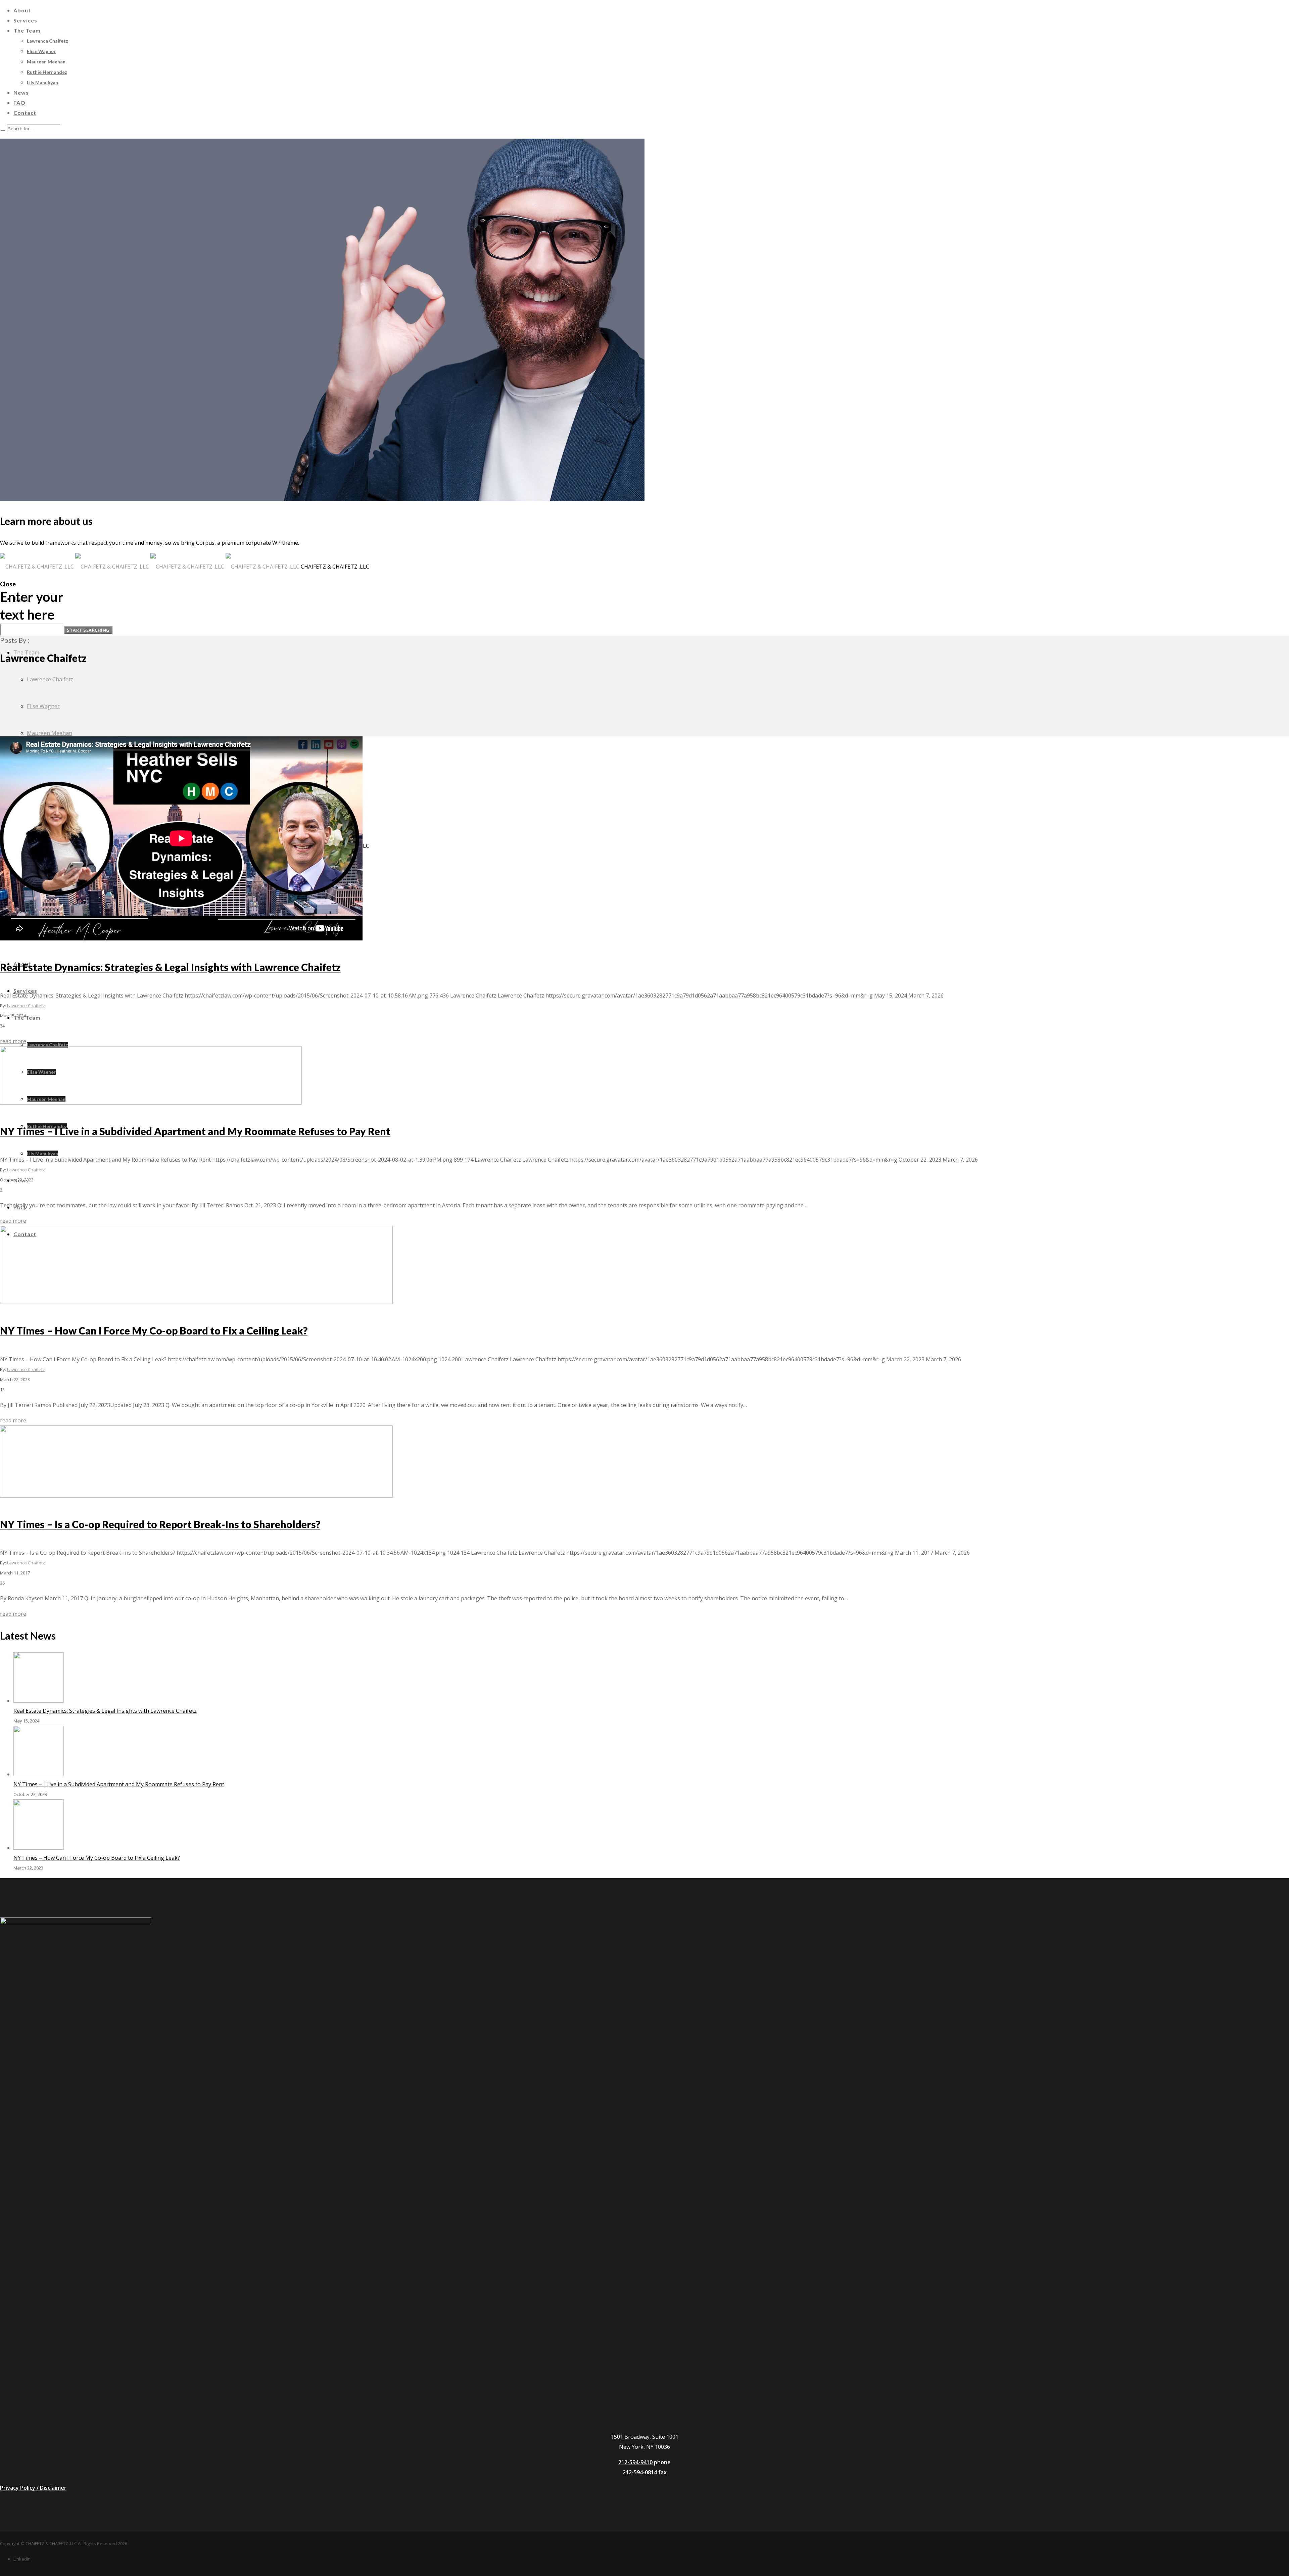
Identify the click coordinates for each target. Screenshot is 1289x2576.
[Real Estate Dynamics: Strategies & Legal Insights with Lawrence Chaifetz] (39, 1701)
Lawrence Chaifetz (50, 679)
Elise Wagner (43, 706)
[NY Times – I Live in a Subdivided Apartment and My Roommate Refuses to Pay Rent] (39, 1774)
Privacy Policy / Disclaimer (33, 2488)
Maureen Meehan (50, 733)
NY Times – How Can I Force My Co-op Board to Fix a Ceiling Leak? (97, 1858)
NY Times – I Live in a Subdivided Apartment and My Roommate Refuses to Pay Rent (119, 1784)
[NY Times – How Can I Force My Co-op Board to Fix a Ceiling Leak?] (39, 1848)
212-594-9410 (635, 2462)
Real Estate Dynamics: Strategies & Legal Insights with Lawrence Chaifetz (105, 1711)
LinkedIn (22, 2559)
